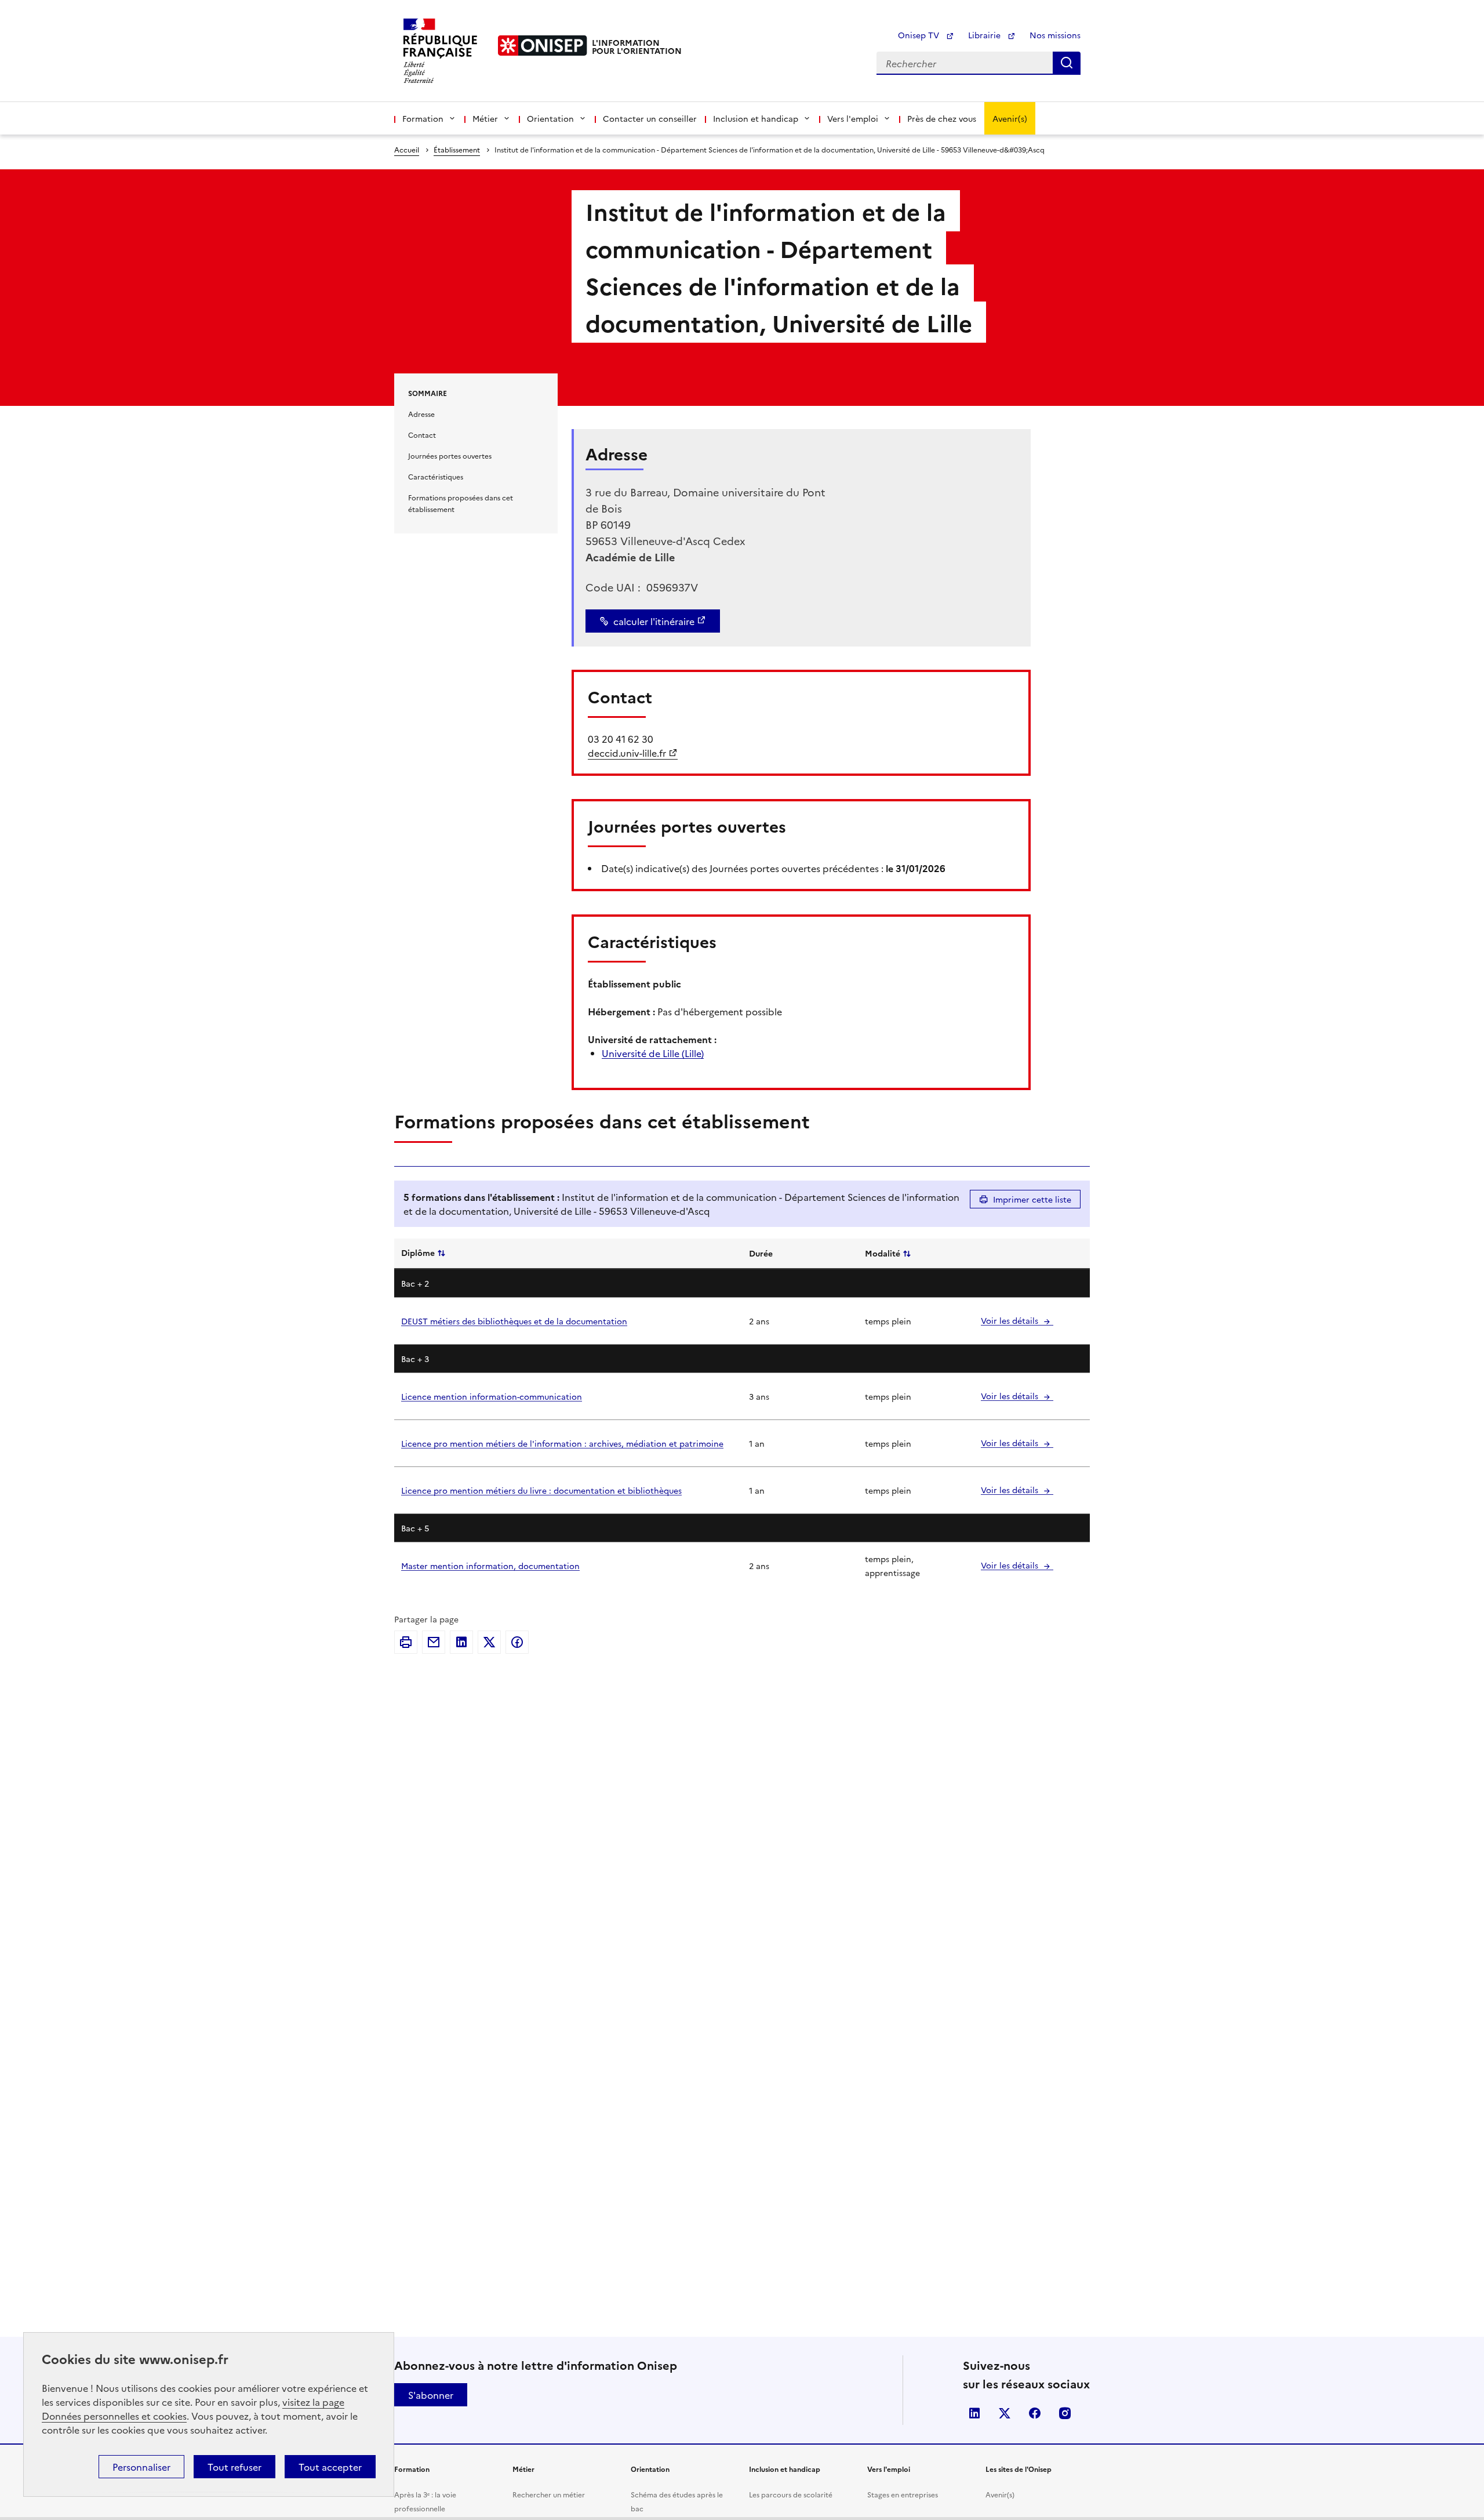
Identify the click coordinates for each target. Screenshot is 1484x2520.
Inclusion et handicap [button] (756, 118)
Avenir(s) (1010, 118)
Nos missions (1055, 35)
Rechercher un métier (549, 2494)
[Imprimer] (406, 1642)
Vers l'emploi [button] (853, 118)
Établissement (457, 149)
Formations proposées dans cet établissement (461, 503)
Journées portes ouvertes (450, 455)
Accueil (407, 149)
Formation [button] (423, 118)
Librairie (985, 35)
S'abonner (431, 2395)
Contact (422, 435)
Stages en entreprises (903, 2494)
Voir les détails (1011, 1320)
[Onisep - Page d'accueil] (543, 46)
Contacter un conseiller (650, 118)
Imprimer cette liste (1032, 1199)
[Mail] (434, 1642)
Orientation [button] (550, 118)
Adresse (421, 414)
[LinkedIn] (461, 1642)
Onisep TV (920, 35)
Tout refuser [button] (234, 2467)
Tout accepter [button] (330, 2467)
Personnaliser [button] (141, 2467)
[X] (489, 1642)
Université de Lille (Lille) (653, 1053)
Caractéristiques (436, 476)
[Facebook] (517, 1642)
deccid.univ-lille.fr (627, 753)
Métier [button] (485, 118)
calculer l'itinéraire (654, 621)
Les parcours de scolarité (791, 2494)
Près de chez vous (942, 118)
